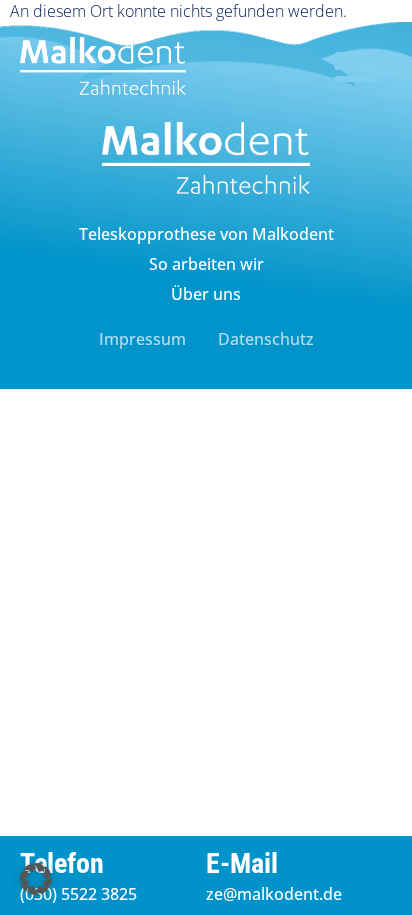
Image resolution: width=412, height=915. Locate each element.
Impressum (142, 339)
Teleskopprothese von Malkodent (206, 234)
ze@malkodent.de (274, 894)
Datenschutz (266, 339)
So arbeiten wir (206, 264)
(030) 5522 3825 (78, 894)
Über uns (206, 294)
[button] (356, 66)
